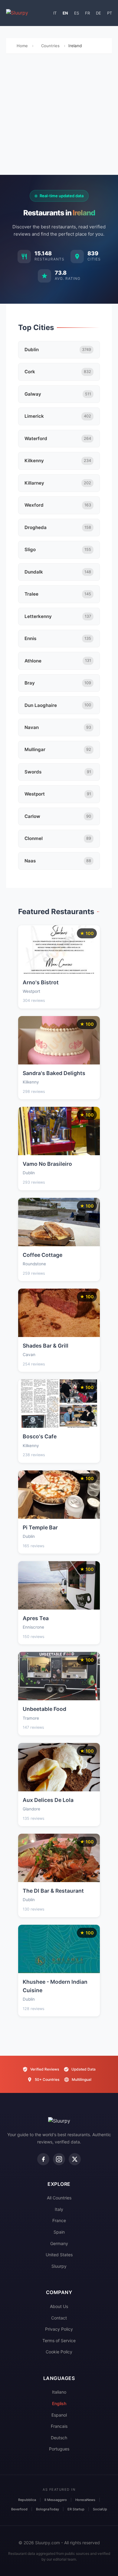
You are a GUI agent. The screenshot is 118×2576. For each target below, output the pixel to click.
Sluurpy (59, 2266)
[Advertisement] (59, 116)
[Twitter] (75, 2159)
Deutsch (59, 2438)
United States (59, 2255)
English (59, 2403)
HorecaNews (85, 2500)
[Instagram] (59, 2159)
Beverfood (19, 2509)
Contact (59, 2318)
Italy (59, 2209)
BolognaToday (48, 2509)
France (59, 2220)
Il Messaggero (56, 2500)
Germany (59, 2243)
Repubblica (27, 2500)
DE (98, 13)
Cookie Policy (59, 2352)
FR (87, 13)
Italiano (59, 2392)
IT (55, 13)
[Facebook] (43, 2159)
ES (77, 13)
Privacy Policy (59, 2329)
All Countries (59, 2198)
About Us (59, 2306)
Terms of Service (59, 2341)
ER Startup (76, 2509)
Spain (59, 2232)
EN (65, 13)
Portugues (59, 2449)
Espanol (59, 2415)
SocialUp (100, 2509)
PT (110, 13)
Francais (59, 2426)
